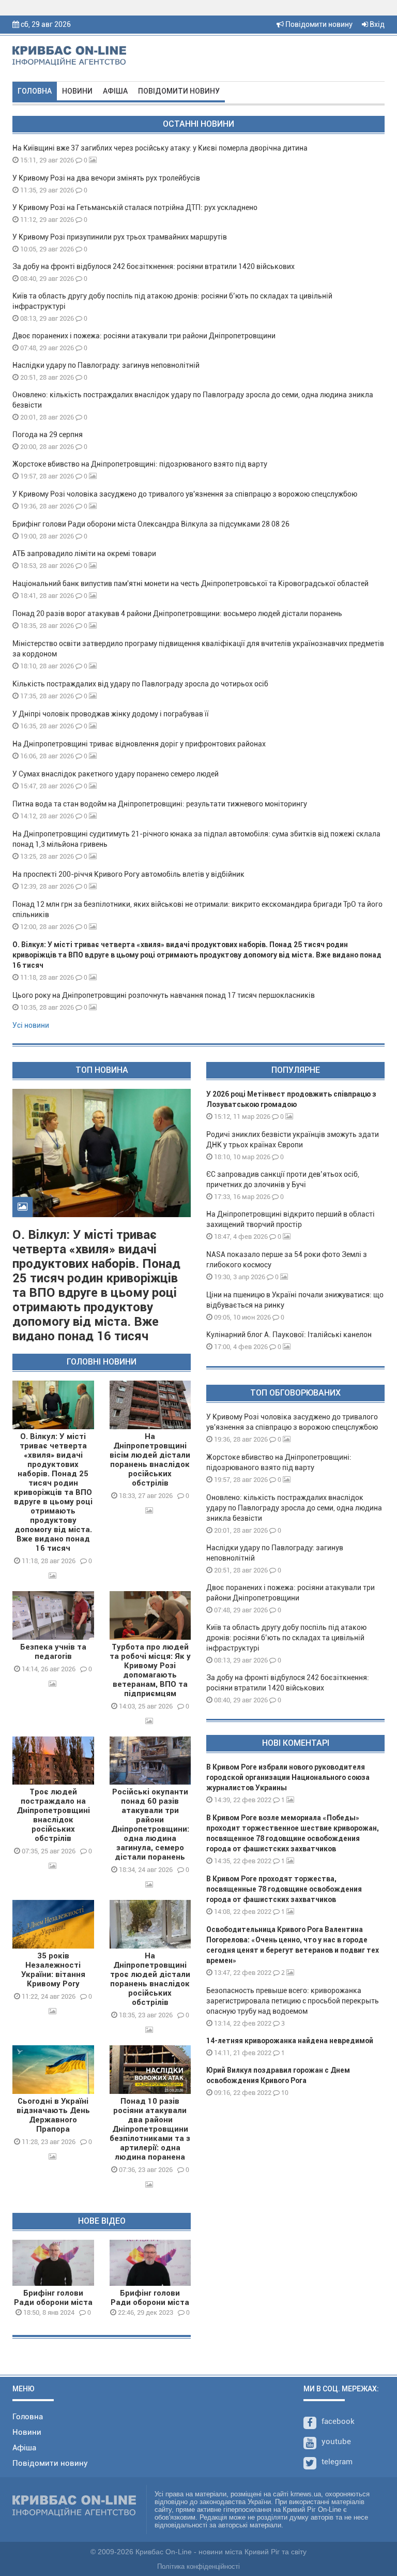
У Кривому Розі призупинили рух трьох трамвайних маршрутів (120, 237)
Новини (77, 91)
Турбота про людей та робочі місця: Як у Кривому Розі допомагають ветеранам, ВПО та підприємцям (150, 1670)
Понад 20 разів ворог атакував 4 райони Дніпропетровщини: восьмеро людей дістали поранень (177, 613)
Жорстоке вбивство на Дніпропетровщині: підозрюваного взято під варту (140, 464)
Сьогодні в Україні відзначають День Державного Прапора (53, 2115)
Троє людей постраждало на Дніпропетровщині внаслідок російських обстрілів (53, 1815)
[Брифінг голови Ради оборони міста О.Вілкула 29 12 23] (150, 2263)
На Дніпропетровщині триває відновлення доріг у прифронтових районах (139, 744)
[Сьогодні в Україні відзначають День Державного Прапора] (53, 2070)
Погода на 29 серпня (48, 435)
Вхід (376, 24)
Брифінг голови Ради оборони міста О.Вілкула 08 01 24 (53, 2302)
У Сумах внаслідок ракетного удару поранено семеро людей (116, 774)
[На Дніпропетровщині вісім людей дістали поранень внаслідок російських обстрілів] (150, 1405)
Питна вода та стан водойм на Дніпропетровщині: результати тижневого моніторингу (160, 804)
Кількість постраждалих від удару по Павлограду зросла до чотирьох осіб (140, 684)
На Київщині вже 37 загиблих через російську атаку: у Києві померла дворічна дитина (160, 148)
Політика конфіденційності (198, 2566)
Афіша (115, 91)
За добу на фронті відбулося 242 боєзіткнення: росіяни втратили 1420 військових (154, 266)
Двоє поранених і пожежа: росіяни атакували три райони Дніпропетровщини (144, 336)
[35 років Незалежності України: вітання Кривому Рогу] (53, 1924)
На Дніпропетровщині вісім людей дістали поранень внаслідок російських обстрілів (150, 1460)
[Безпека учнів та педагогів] (53, 1615)
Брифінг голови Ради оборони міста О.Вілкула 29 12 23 (150, 2302)
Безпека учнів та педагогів (53, 1652)
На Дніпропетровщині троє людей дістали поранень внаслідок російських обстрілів (150, 1979)
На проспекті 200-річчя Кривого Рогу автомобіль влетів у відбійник (128, 874)
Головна (35, 91)
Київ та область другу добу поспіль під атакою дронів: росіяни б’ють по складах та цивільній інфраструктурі (286, 1638)
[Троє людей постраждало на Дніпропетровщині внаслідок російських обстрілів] (53, 1761)
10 (284, 2093)
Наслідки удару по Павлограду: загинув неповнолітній (106, 365)
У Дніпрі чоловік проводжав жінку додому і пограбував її (111, 714)
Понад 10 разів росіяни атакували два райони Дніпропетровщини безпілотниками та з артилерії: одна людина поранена (150, 2129)
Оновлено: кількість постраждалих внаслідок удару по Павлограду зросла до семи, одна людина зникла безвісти (294, 1508)
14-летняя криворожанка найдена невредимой (290, 2041)
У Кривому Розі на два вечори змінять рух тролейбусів (106, 178)
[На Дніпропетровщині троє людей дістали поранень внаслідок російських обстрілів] (150, 1924)
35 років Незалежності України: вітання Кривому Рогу (53, 1970)
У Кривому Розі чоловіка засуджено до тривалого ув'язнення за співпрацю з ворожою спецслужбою (185, 494)
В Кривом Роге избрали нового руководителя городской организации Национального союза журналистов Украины (288, 1777)
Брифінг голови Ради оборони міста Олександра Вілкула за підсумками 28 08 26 (151, 524)
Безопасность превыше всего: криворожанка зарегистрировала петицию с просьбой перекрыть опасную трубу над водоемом (293, 2001)
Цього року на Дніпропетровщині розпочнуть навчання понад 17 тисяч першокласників (164, 995)
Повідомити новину (318, 24)
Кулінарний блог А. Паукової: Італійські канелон (289, 1335)
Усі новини (31, 1025)
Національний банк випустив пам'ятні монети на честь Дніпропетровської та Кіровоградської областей (190, 583)
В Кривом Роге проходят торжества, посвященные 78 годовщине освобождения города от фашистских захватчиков (284, 1889)
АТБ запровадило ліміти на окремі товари (84, 553)
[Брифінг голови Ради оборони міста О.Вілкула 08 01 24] (53, 2263)
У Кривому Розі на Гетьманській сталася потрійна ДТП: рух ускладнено (135, 207)
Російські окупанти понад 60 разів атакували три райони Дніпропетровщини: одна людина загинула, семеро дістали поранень (150, 1824)
